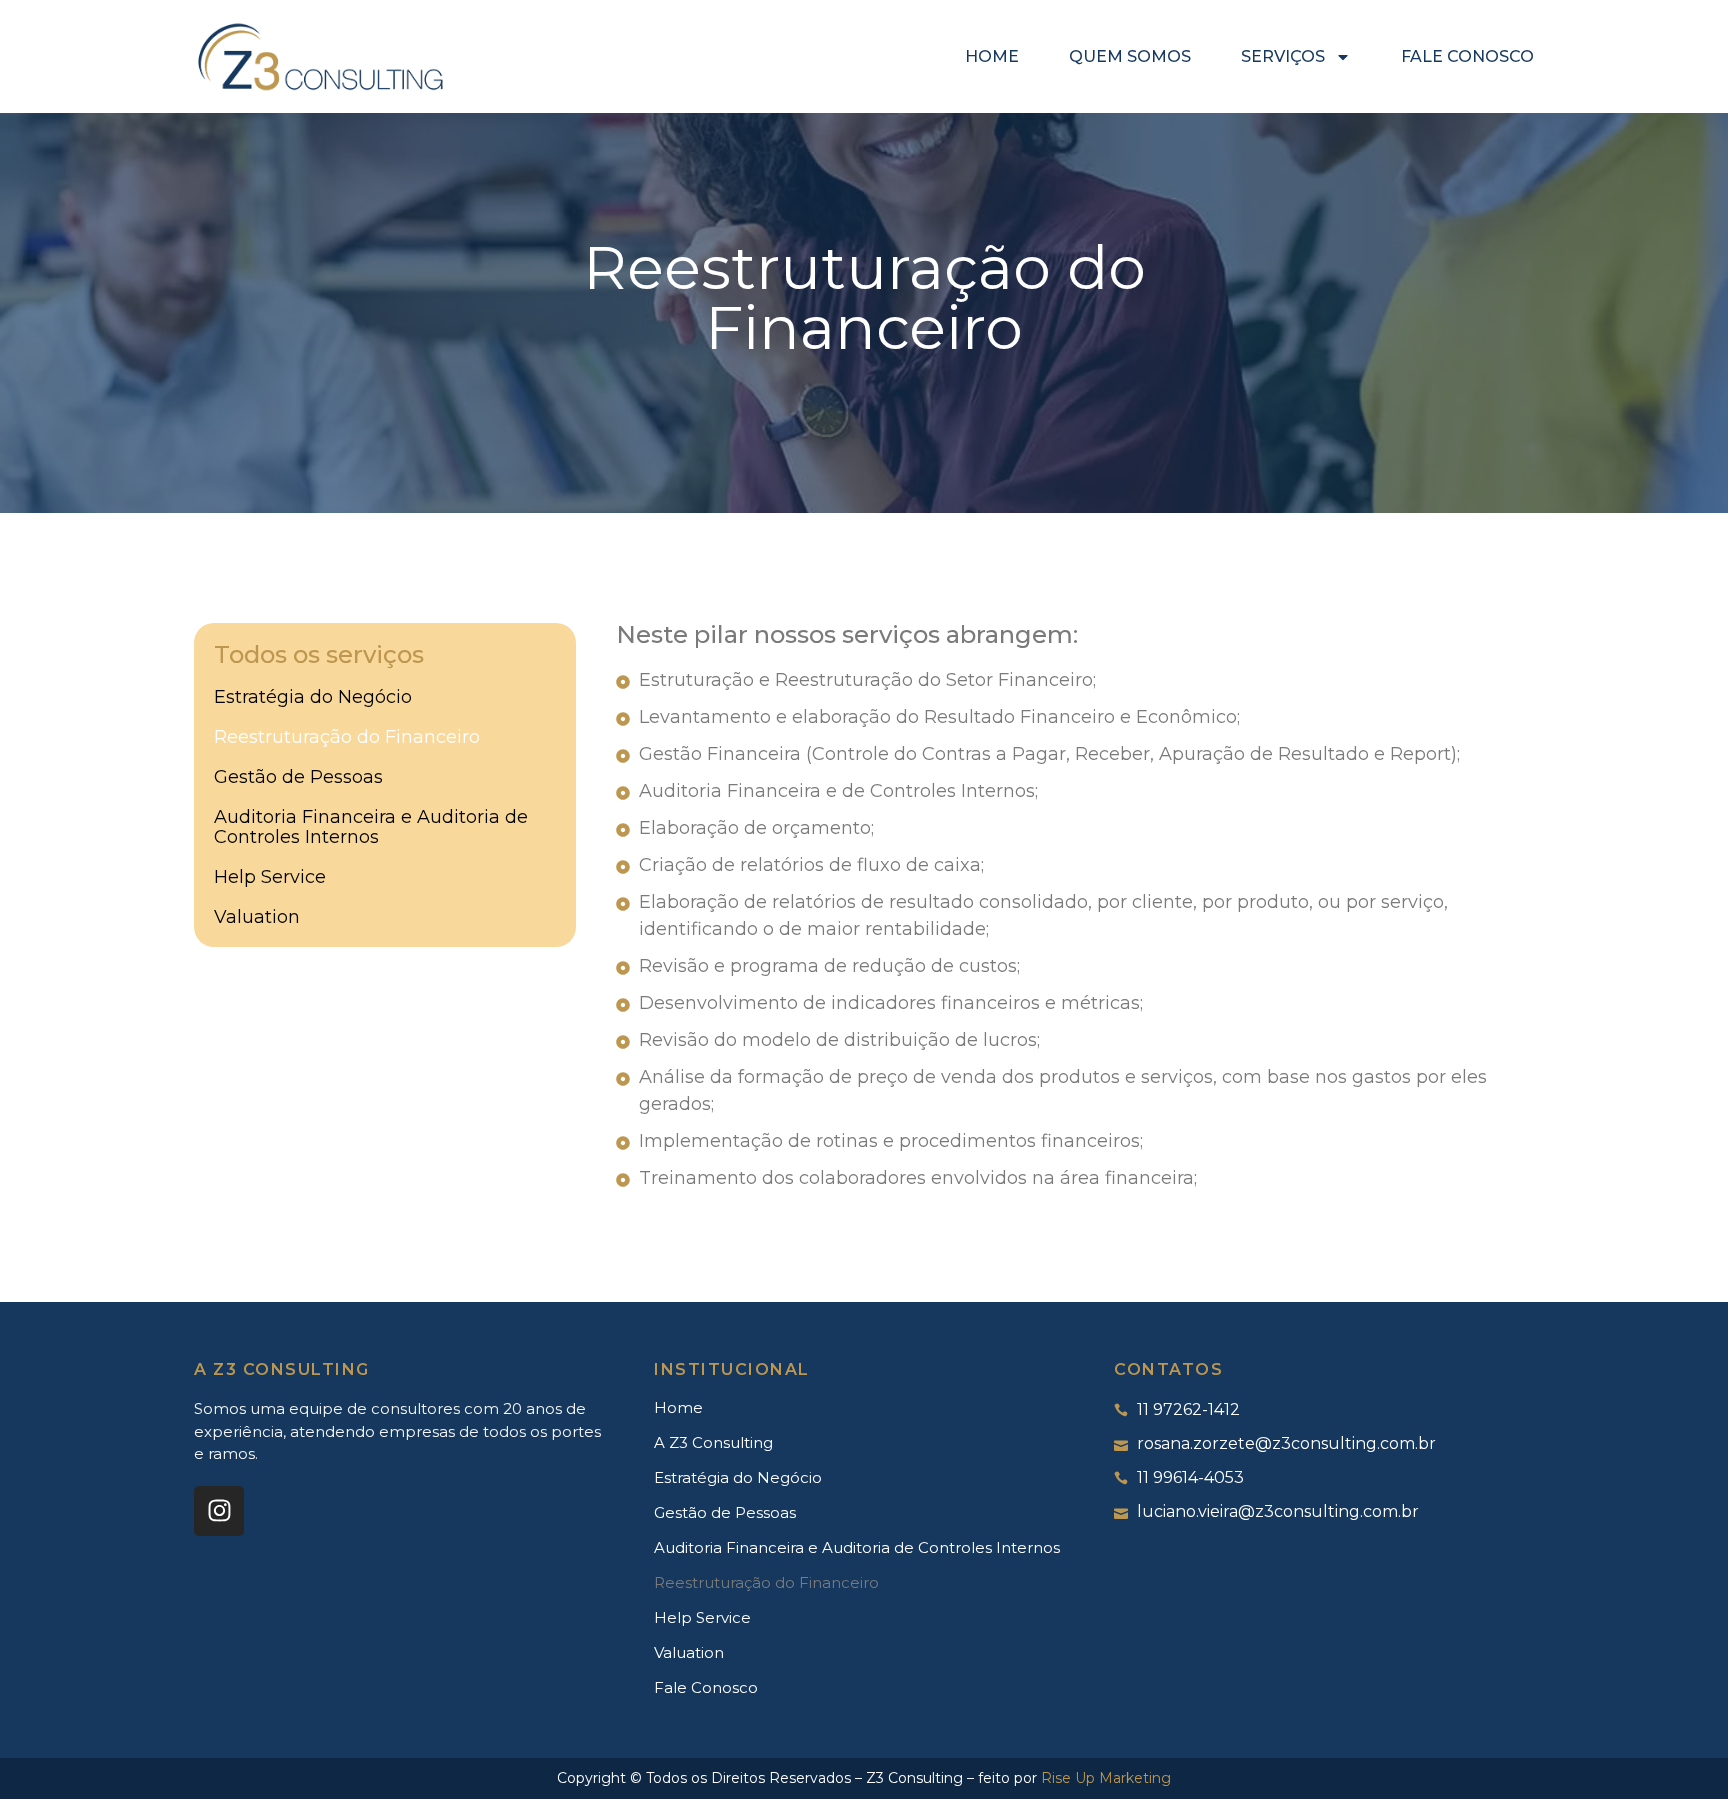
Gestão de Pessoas (298, 777)
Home (992, 56)
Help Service (270, 877)
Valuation (257, 917)
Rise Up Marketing (1106, 1778)
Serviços (1283, 56)
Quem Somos (1130, 56)
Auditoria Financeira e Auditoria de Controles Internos (371, 827)
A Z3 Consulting (713, 1442)
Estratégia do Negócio (313, 697)
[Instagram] (219, 1511)
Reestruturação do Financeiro (347, 737)
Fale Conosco (1467, 56)
